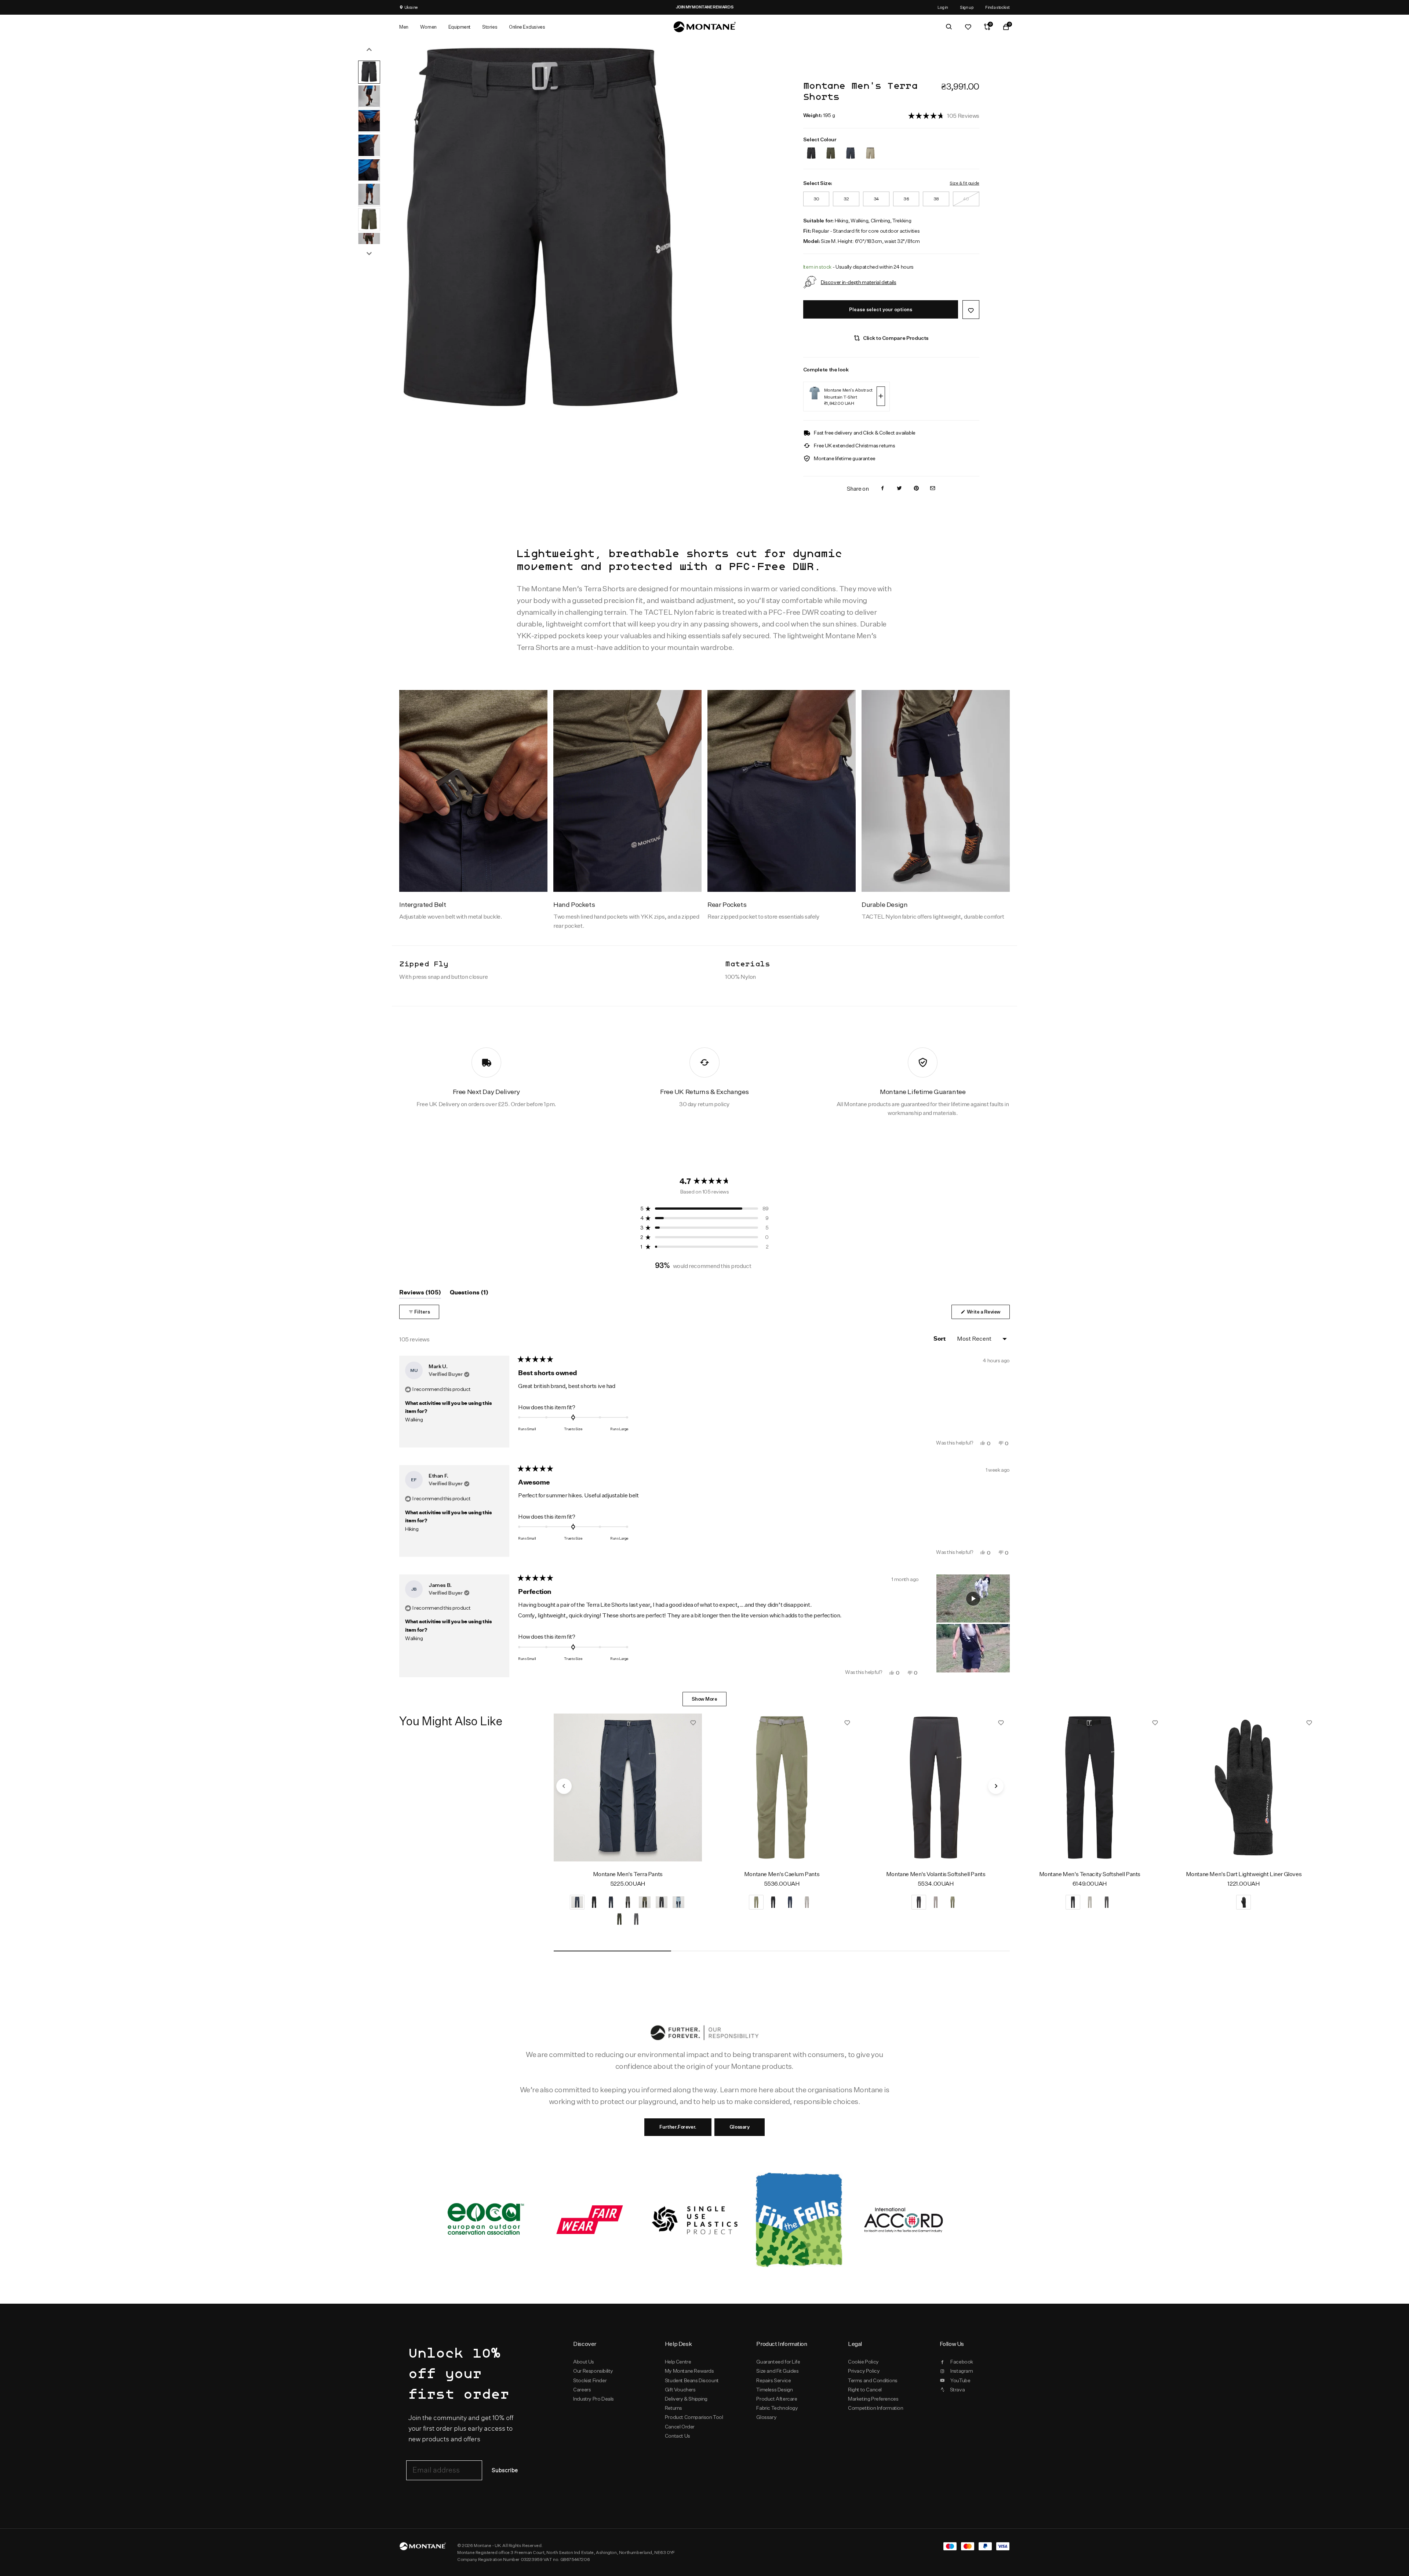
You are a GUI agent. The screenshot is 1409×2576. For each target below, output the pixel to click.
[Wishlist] (968, 27)
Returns (673, 2408)
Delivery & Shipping (686, 2399)
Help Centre (678, 2362)
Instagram (962, 2371)
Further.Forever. (678, 2127)
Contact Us (678, 2436)
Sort (940, 1339)
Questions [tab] (469, 1294)
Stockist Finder (590, 2380)
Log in (943, 7)
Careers (582, 2390)
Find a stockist (997, 7)
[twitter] (899, 489)
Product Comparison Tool (694, 2417)
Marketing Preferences (873, 2399)
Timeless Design (774, 2390)
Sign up (967, 7)
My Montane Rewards (689, 2371)
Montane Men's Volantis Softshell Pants (936, 1874)
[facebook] (882, 489)
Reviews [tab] (420, 1294)
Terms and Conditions (873, 2380)
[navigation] (564, 1786)
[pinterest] (916, 489)
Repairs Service (773, 2380)
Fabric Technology (777, 2408)
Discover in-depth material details (859, 282)
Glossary (740, 2127)
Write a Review (988, 1314)
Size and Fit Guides (777, 2371)
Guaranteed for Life (778, 2362)
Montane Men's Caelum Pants (782, 1874)
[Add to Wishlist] (971, 310)
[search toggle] (949, 27)
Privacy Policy (864, 2371)
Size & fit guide (964, 183)
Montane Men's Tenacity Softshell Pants (1090, 1874)
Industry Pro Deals (594, 2399)
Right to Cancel (865, 2390)
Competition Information (876, 2408)
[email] (933, 489)
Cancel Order (680, 2427)
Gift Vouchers (680, 2390)
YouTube (960, 2380)
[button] (944, 115)
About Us (584, 2362)
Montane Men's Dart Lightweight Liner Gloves (1244, 1874)
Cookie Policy (863, 2362)
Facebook (962, 2362)
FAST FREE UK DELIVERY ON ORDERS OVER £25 (779, 7)
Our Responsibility (593, 2371)
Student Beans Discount (692, 2380)
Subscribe (505, 2470)
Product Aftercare (777, 2399)
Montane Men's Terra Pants (628, 1874)
